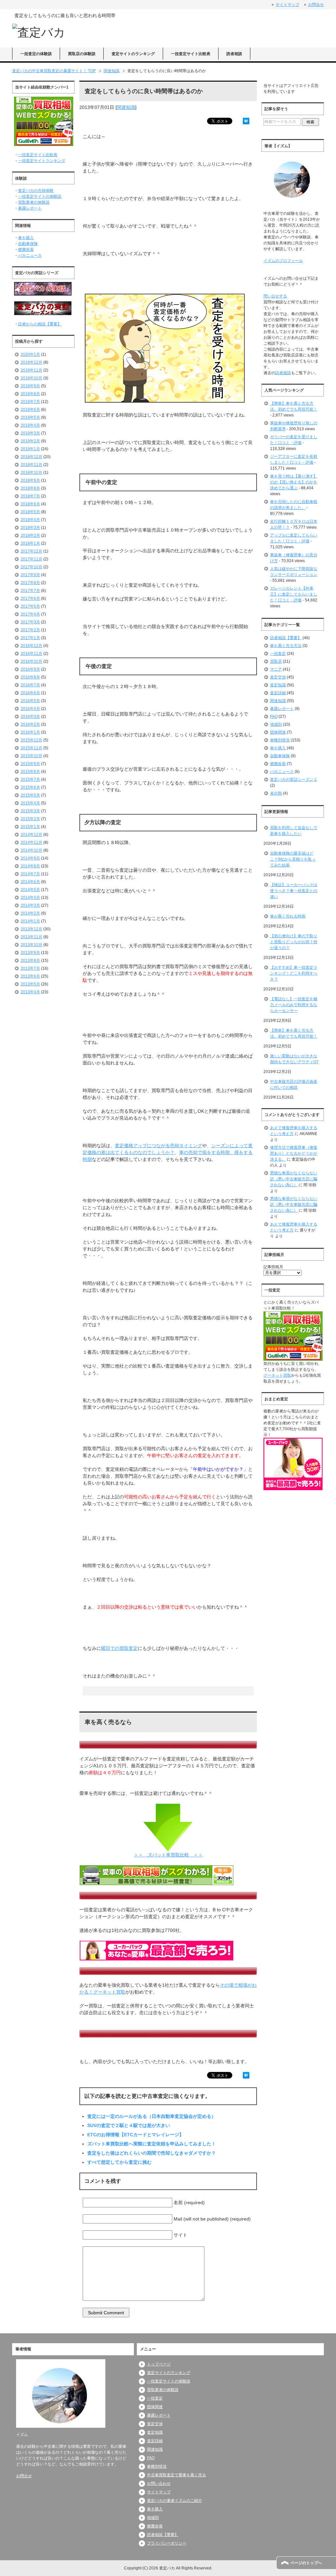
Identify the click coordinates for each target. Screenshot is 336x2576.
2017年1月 (30, 638)
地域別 (276, 724)
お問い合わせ (159, 2484)
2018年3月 (30, 528)
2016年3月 (30, 717)
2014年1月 (30, 921)
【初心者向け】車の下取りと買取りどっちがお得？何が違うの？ (294, 942)
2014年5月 (30, 890)
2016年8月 (30, 677)
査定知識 (278, 685)
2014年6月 (30, 882)
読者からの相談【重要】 (40, 324)
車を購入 (26, 238)
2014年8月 (30, 866)
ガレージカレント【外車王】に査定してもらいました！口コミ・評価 (294, 594)
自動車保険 (28, 244)
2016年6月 (30, 693)
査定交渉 (278, 677)
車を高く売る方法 (286, 646)
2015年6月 (30, 787)
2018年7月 (30, 496)
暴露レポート (30, 208)
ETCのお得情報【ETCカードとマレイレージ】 (136, 2135)
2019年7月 (30, 402)
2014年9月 (30, 858)
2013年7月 (30, 968)
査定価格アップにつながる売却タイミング (158, 1146)
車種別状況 (280, 740)
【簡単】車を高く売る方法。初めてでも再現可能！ (294, 1033)
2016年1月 (30, 732)
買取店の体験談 (82, 54)
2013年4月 (30, 992)
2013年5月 (30, 984)
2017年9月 (30, 575)
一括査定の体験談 (36, 54)
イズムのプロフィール (283, 261)
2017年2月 (30, 630)
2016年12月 (31, 646)
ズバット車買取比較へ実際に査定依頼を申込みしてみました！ (152, 2144)
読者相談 (234, 54)
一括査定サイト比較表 (191, 54)
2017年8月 (30, 583)
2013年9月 (30, 953)
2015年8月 (30, 772)
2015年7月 (30, 780)
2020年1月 (30, 355)
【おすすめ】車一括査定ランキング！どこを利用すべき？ (294, 973)
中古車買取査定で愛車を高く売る (177, 2475)
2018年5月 (30, 512)
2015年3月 (30, 811)
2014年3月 (30, 905)
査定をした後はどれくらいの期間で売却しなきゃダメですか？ (152, 2153)
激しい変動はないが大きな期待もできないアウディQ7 (294, 1059)
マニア (276, 669)
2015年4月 (30, 803)
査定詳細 (278, 693)
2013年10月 (31, 945)
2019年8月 (30, 394)
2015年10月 (31, 756)
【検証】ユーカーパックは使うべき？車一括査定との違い (294, 891)
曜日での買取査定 (119, 1648)
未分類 (276, 793)
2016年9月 (30, 669)
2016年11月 (31, 654)
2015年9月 (30, 764)
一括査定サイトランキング (42, 161)
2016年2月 (30, 724)
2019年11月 (31, 370)
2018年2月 (30, 536)
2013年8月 (30, 961)
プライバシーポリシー (167, 2543)
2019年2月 (30, 441)
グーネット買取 (277, 1375)
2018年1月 (30, 543)
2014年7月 (30, 874)
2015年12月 (31, 740)
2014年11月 (31, 842)
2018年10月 (31, 473)
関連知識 (126, 107)
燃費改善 (26, 250)
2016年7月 (30, 685)
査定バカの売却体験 (36, 191)
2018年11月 (31, 465)
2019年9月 (30, 386)
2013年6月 (30, 976)
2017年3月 (30, 622)
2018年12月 (31, 457)
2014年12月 (31, 835)
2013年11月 (31, 937)
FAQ (274, 717)
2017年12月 (31, 551)
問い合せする (275, 296)
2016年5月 (30, 701)
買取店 (276, 661)
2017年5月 (30, 606)
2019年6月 (30, 410)
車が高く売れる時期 (288, 916)
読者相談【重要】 (286, 638)
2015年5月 (30, 795)
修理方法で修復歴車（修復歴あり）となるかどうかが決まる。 (294, 1153)
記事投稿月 (273, 1267)
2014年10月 (31, 850)
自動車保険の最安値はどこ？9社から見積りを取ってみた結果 (293, 859)
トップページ (159, 2364)
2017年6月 (30, 598)
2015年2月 (30, 819)
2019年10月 (31, 378)
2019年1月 (30, 449)
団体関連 (278, 732)
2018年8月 (30, 488)
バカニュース (30, 255)
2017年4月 (30, 614)
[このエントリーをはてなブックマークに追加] (246, 121)
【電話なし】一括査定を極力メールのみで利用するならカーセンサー (294, 1005)
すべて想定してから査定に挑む (119, 2162)
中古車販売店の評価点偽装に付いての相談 (294, 1085)
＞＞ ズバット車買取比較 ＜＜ (168, 1855)
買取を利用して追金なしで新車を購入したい (294, 831)
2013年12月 (31, 929)
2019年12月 (31, 362)
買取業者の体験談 (34, 202)
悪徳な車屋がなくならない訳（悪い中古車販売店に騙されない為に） (294, 1179)
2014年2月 (30, 913)
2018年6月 (30, 504)
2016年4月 (30, 709)
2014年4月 (30, 898)
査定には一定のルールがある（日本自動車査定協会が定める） (152, 2116)
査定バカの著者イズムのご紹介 (175, 2501)
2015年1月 (30, 827)
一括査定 (278, 654)
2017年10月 (31, 567)
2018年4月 (30, 520)
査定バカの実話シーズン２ (294, 780)
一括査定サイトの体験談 (40, 196)
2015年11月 (31, 748)
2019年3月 (30, 433)
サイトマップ (159, 2492)
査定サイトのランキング (133, 54)
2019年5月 (30, 417)
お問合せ (24, 2476)
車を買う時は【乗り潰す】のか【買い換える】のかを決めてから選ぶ (294, 482)
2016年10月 (31, 661)
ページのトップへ (306, 2563)
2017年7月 (30, 591)
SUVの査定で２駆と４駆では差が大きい (129, 2125)
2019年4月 (30, 425)
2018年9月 (30, 480)
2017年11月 (31, 559)
